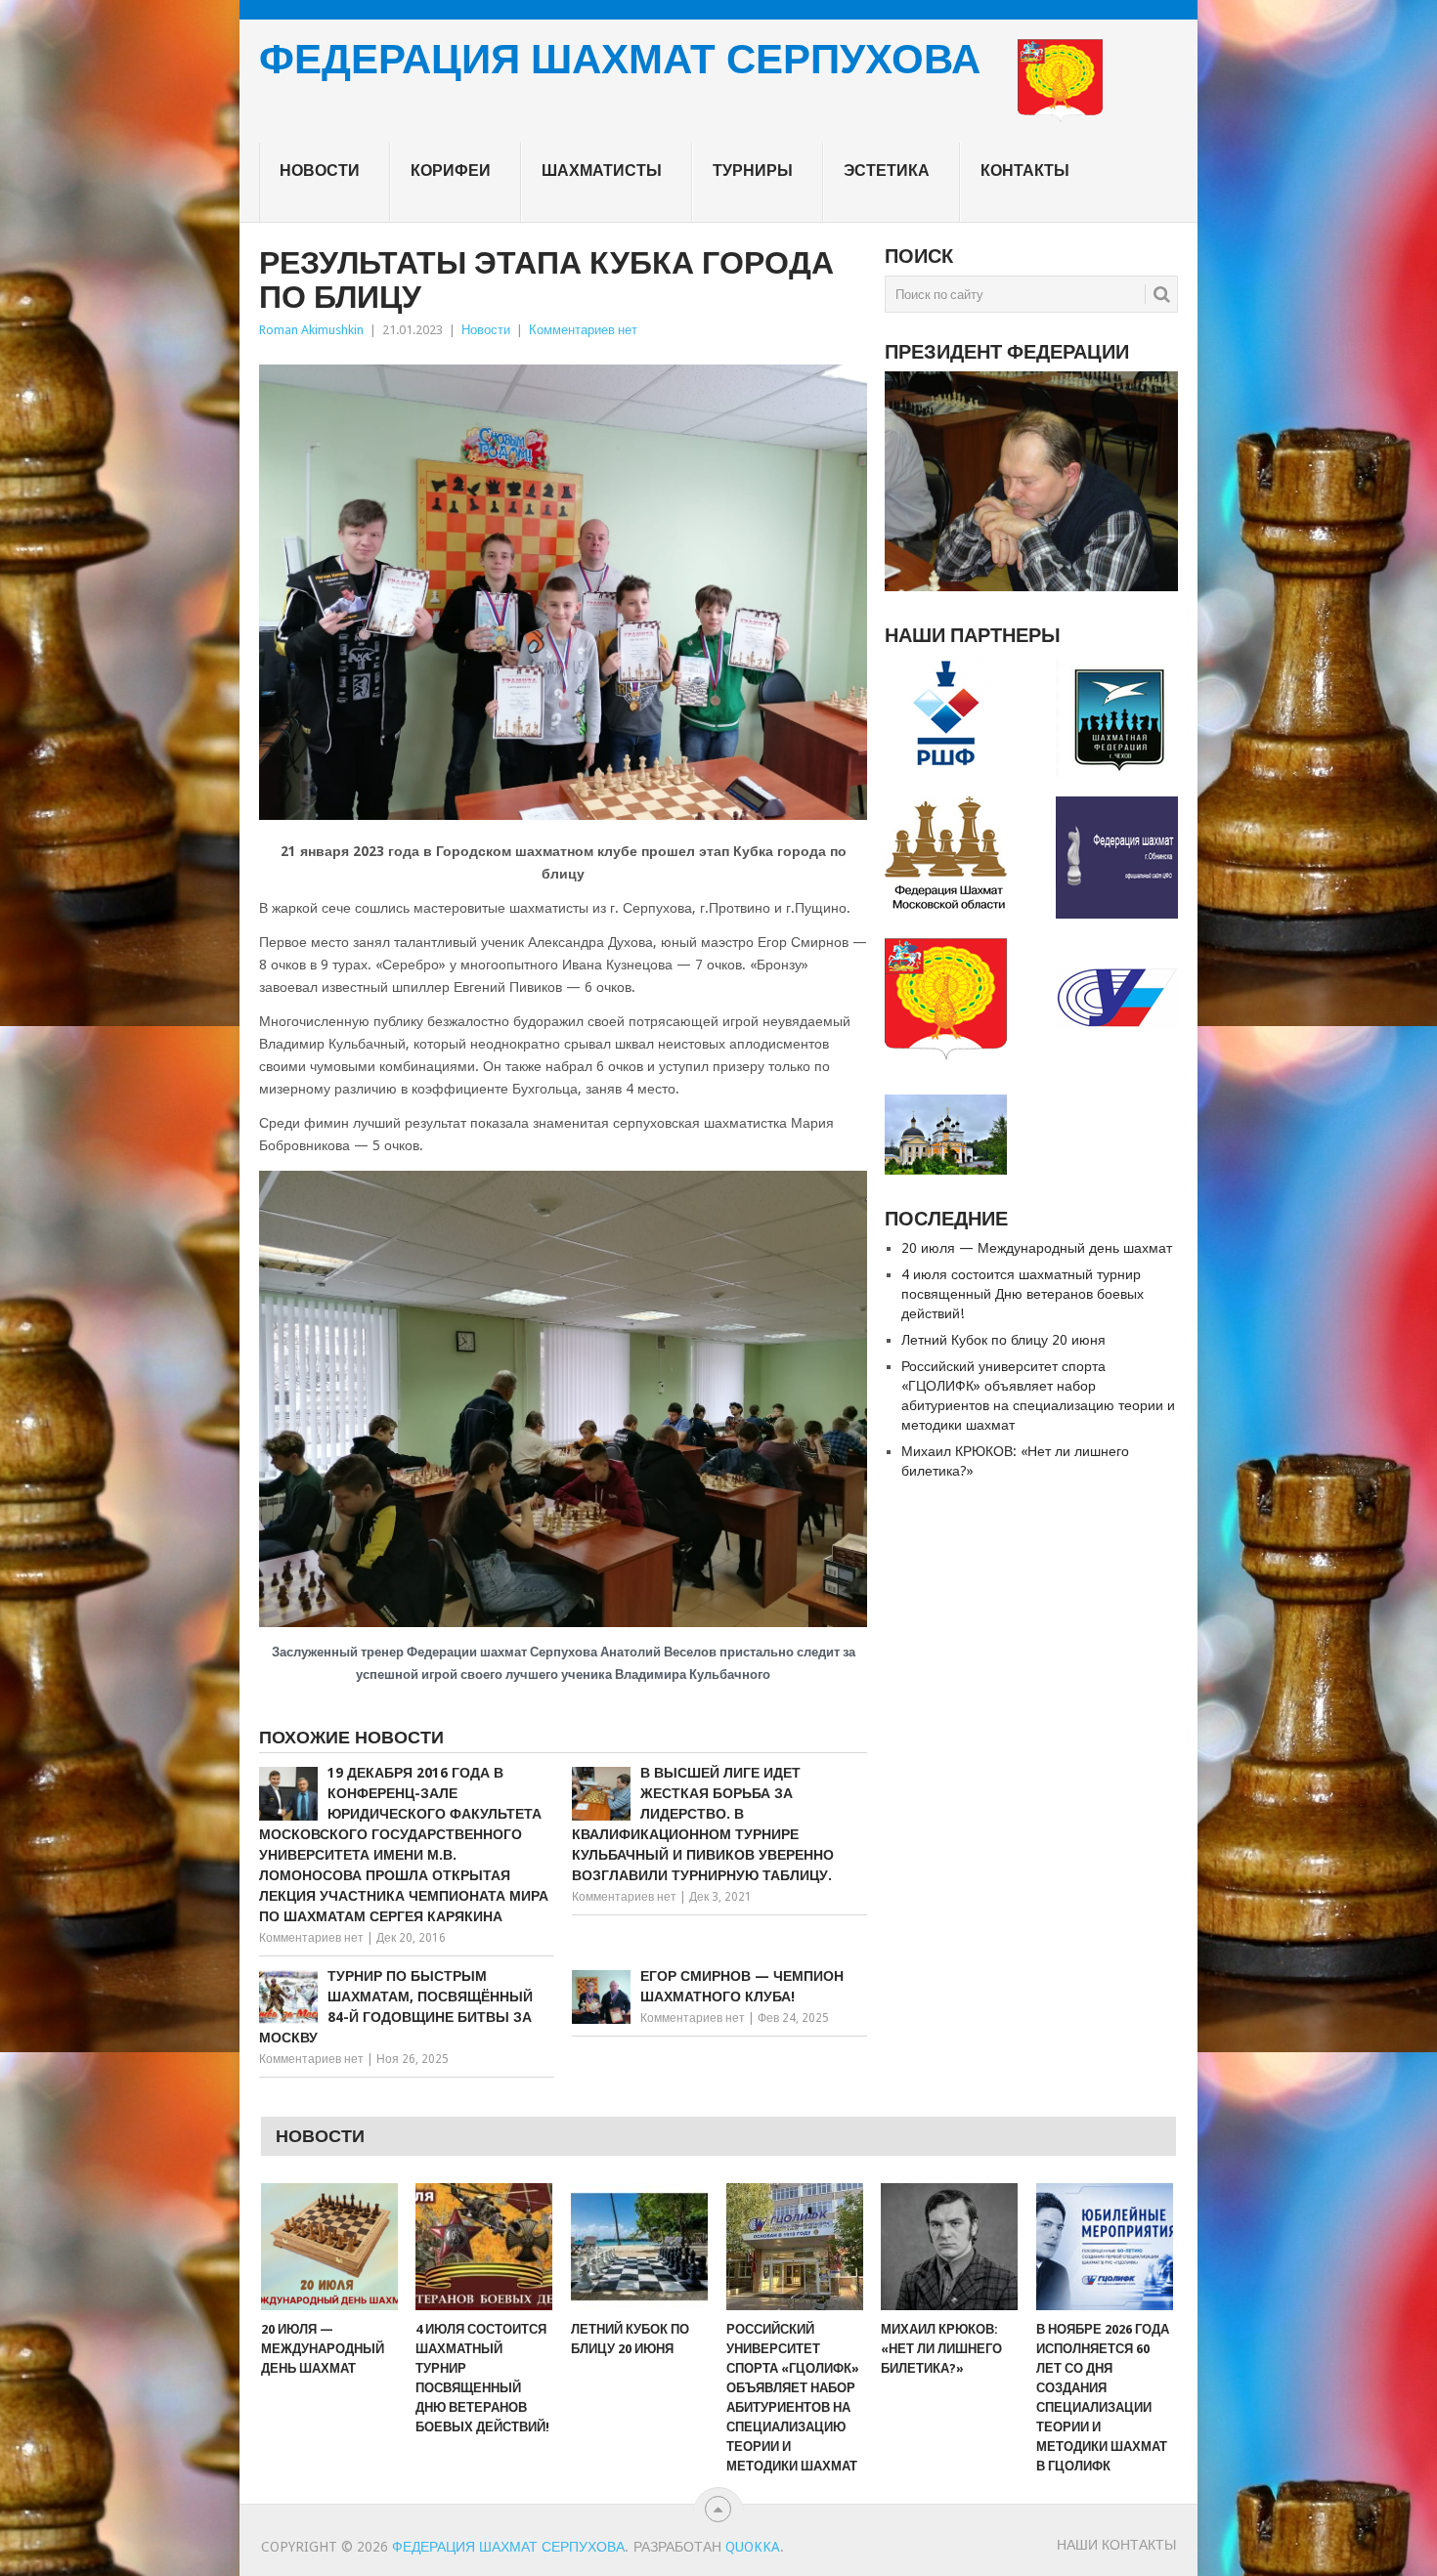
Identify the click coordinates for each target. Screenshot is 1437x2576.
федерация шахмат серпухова (620, 61)
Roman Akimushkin (311, 330)
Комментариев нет (583, 330)
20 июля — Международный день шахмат (1037, 1248)
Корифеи (451, 171)
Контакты (1025, 171)
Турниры (753, 171)
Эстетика (887, 171)
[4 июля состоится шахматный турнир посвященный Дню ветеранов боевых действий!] (484, 2247)
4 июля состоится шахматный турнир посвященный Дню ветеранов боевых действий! (1023, 1294)
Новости (320, 171)
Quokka (753, 2547)
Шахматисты (602, 171)
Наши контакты (1116, 2545)
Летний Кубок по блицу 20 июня (1003, 1340)
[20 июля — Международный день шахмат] (329, 2247)
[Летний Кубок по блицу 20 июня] (639, 2247)
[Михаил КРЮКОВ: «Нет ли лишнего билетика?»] (949, 2247)
